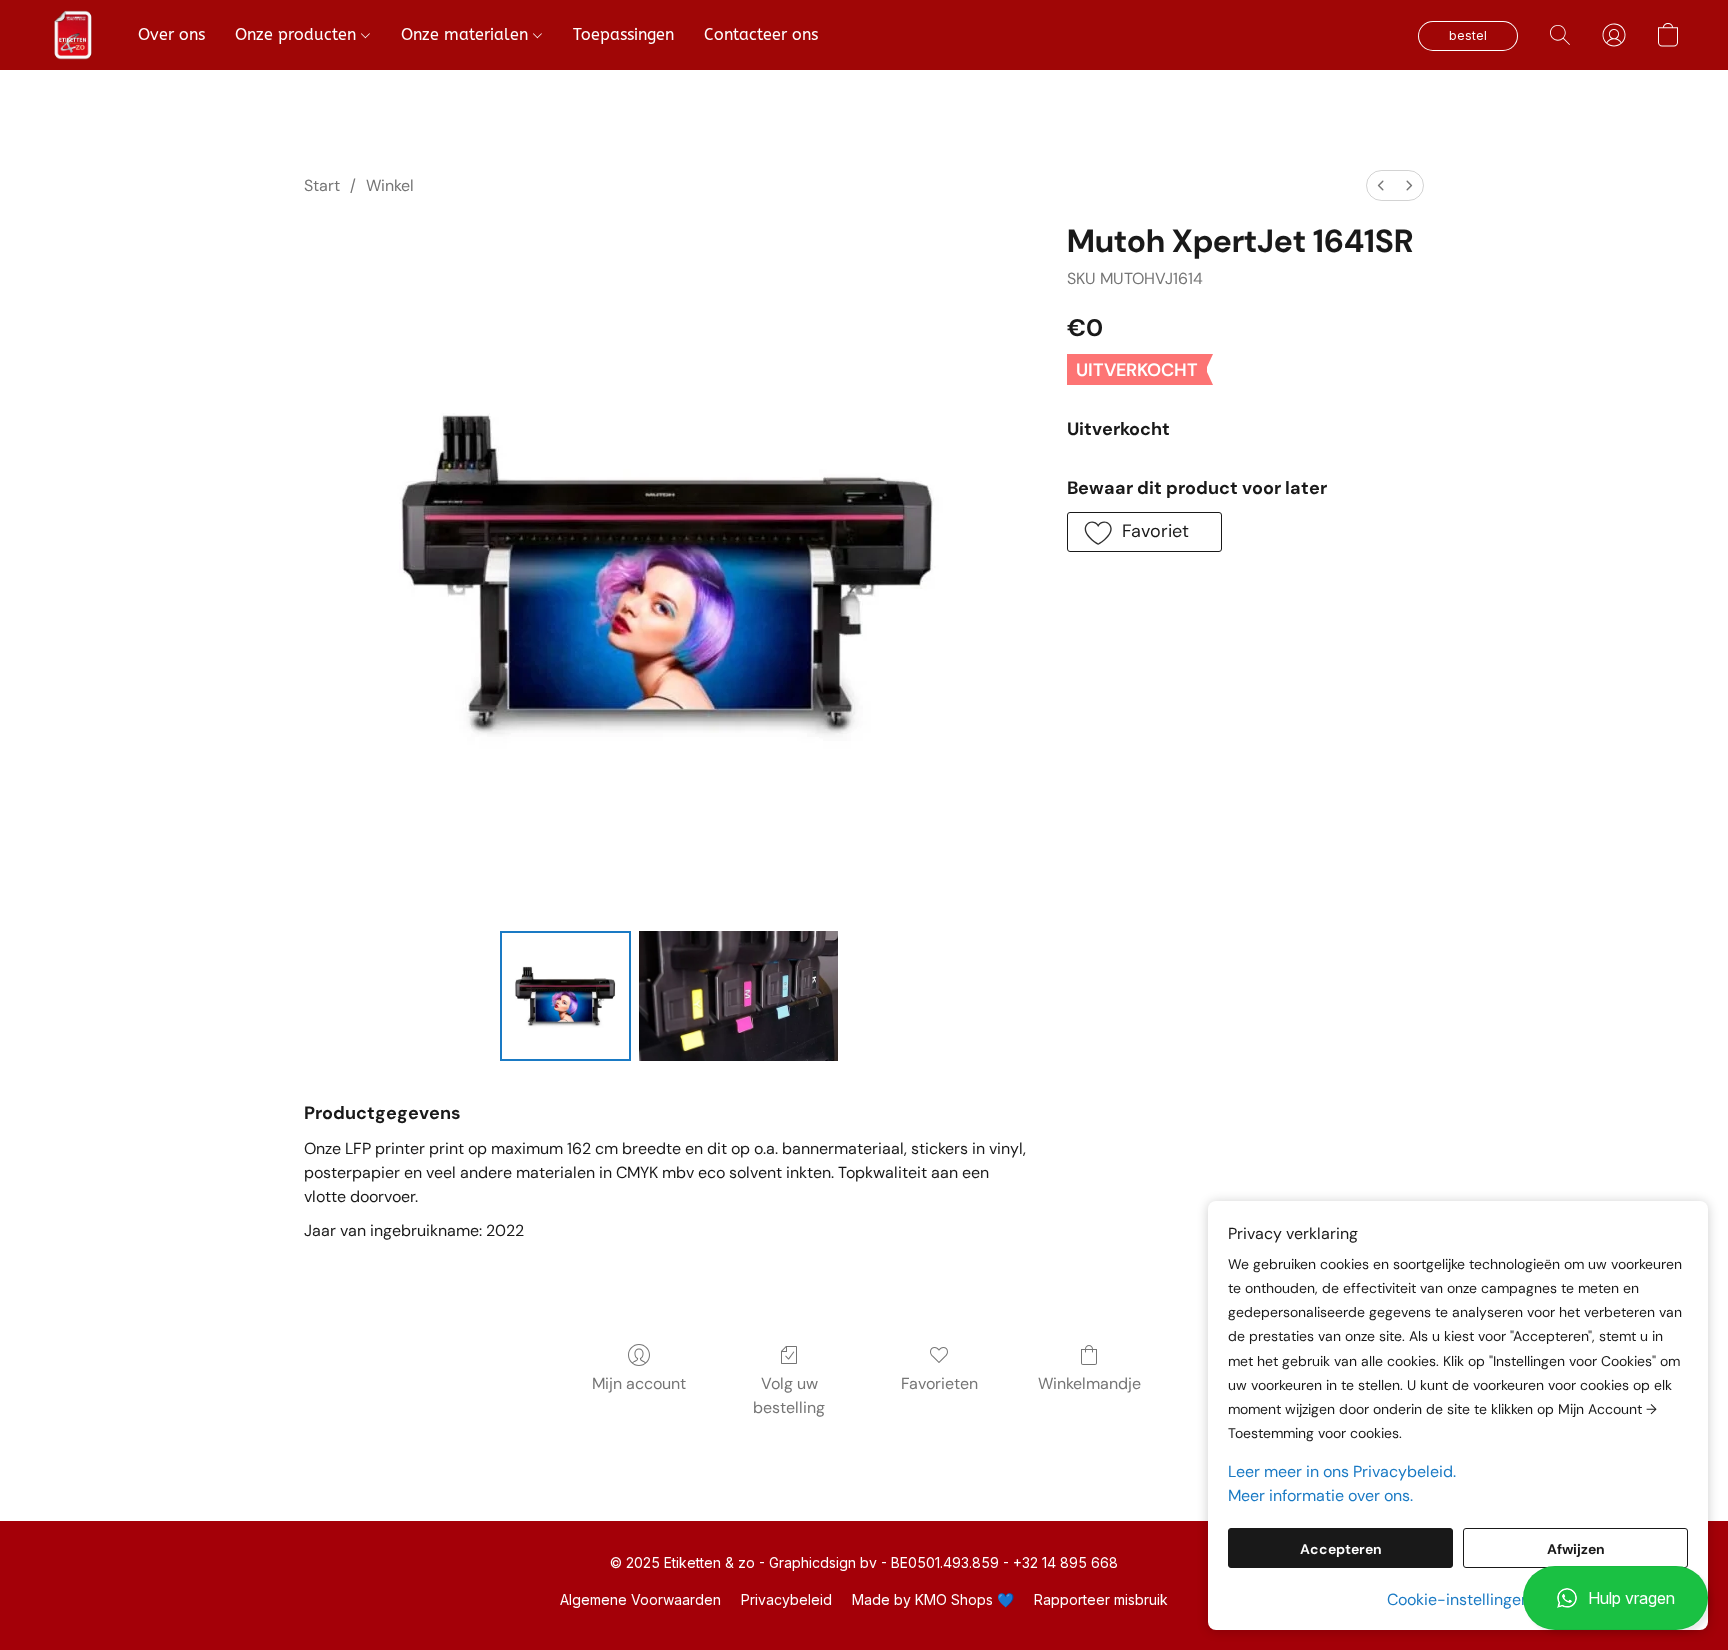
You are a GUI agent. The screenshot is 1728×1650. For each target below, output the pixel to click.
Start (322, 185)
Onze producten (298, 34)
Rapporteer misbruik (1101, 1599)
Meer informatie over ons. (1320, 1495)
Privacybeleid (786, 1599)
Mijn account (639, 1383)
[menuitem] (1381, 185)
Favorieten (939, 1383)
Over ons (171, 34)
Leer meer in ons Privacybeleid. (1342, 1471)
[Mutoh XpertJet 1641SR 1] (739, 996)
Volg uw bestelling (789, 1395)
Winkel (390, 185)
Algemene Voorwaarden (640, 1599)
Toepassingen (623, 34)
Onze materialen (467, 34)
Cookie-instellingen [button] (1458, 1599)
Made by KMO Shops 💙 (933, 1599)
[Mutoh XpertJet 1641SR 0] (565, 996)
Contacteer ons (761, 34)
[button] (1615, 1598)
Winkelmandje (1089, 1383)
